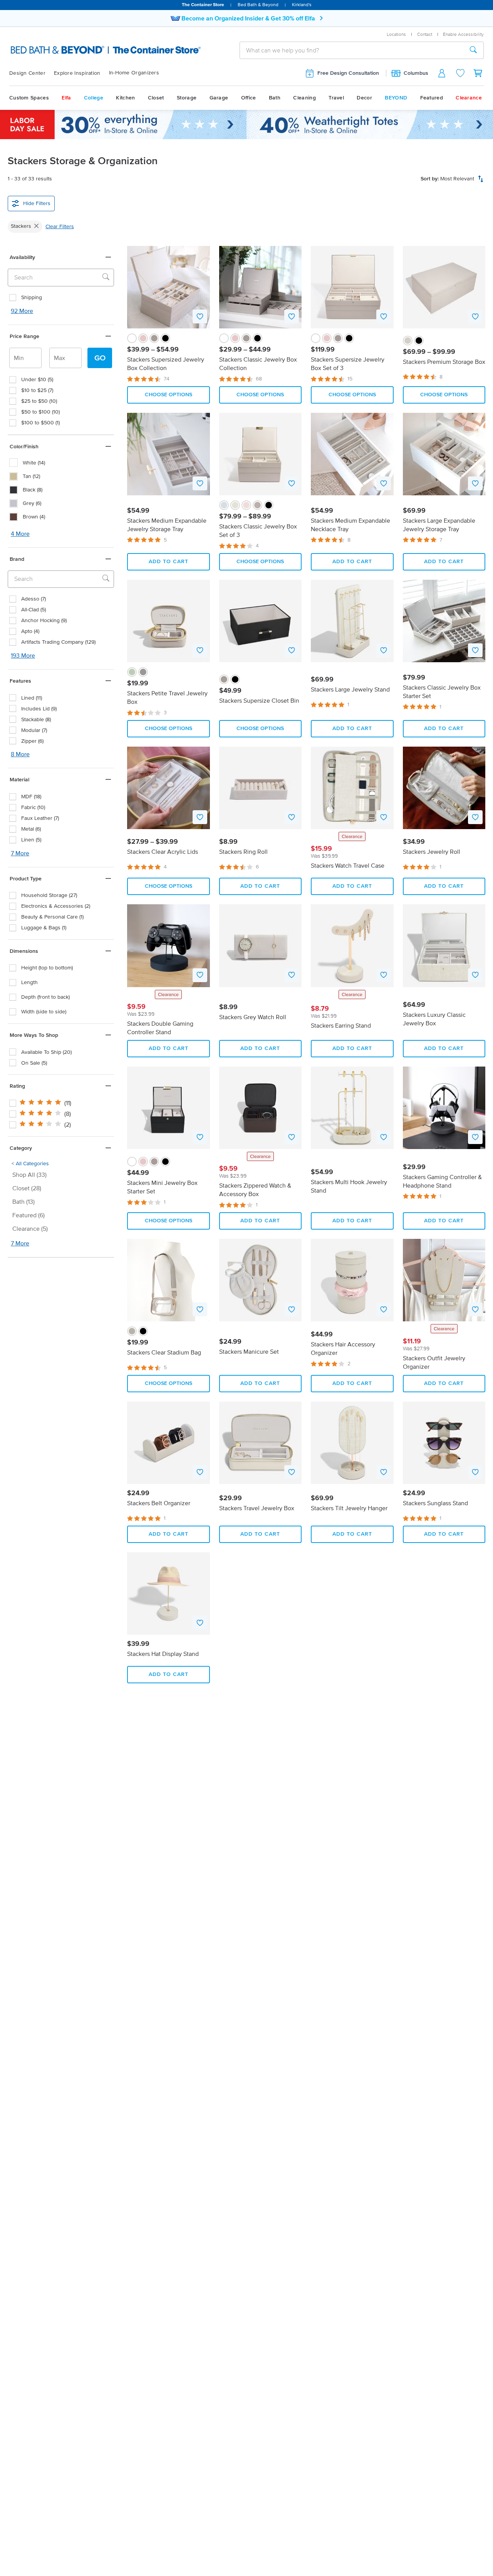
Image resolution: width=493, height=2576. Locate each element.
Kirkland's (302, 4)
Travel (336, 98)
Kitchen (125, 98)
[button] (61, 257)
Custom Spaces (29, 98)
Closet (156, 98)
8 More (20, 754)
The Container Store (203, 4)
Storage (187, 98)
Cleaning (304, 98)
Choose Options (169, 395)
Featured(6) (29, 1215)
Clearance (469, 98)
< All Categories (30, 1163)
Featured (432, 98)
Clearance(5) (30, 1228)
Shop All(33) (29, 1174)
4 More (20, 533)
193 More (23, 655)
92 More (22, 310)
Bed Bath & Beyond (258, 4)
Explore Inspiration (77, 73)
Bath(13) (23, 1201)
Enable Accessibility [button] (463, 34)
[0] (478, 73)
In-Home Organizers (134, 73)
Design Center (27, 73)
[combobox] (352, 50)
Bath (275, 98)
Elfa (66, 98)
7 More (20, 853)
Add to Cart (169, 561)
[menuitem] (32, 73)
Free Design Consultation (348, 73)
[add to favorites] (200, 316)
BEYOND (396, 98)
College (94, 98)
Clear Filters (60, 226)
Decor (364, 98)
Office (249, 98)
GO (100, 358)
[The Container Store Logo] (80, 50)
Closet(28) (27, 1188)
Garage (219, 98)
